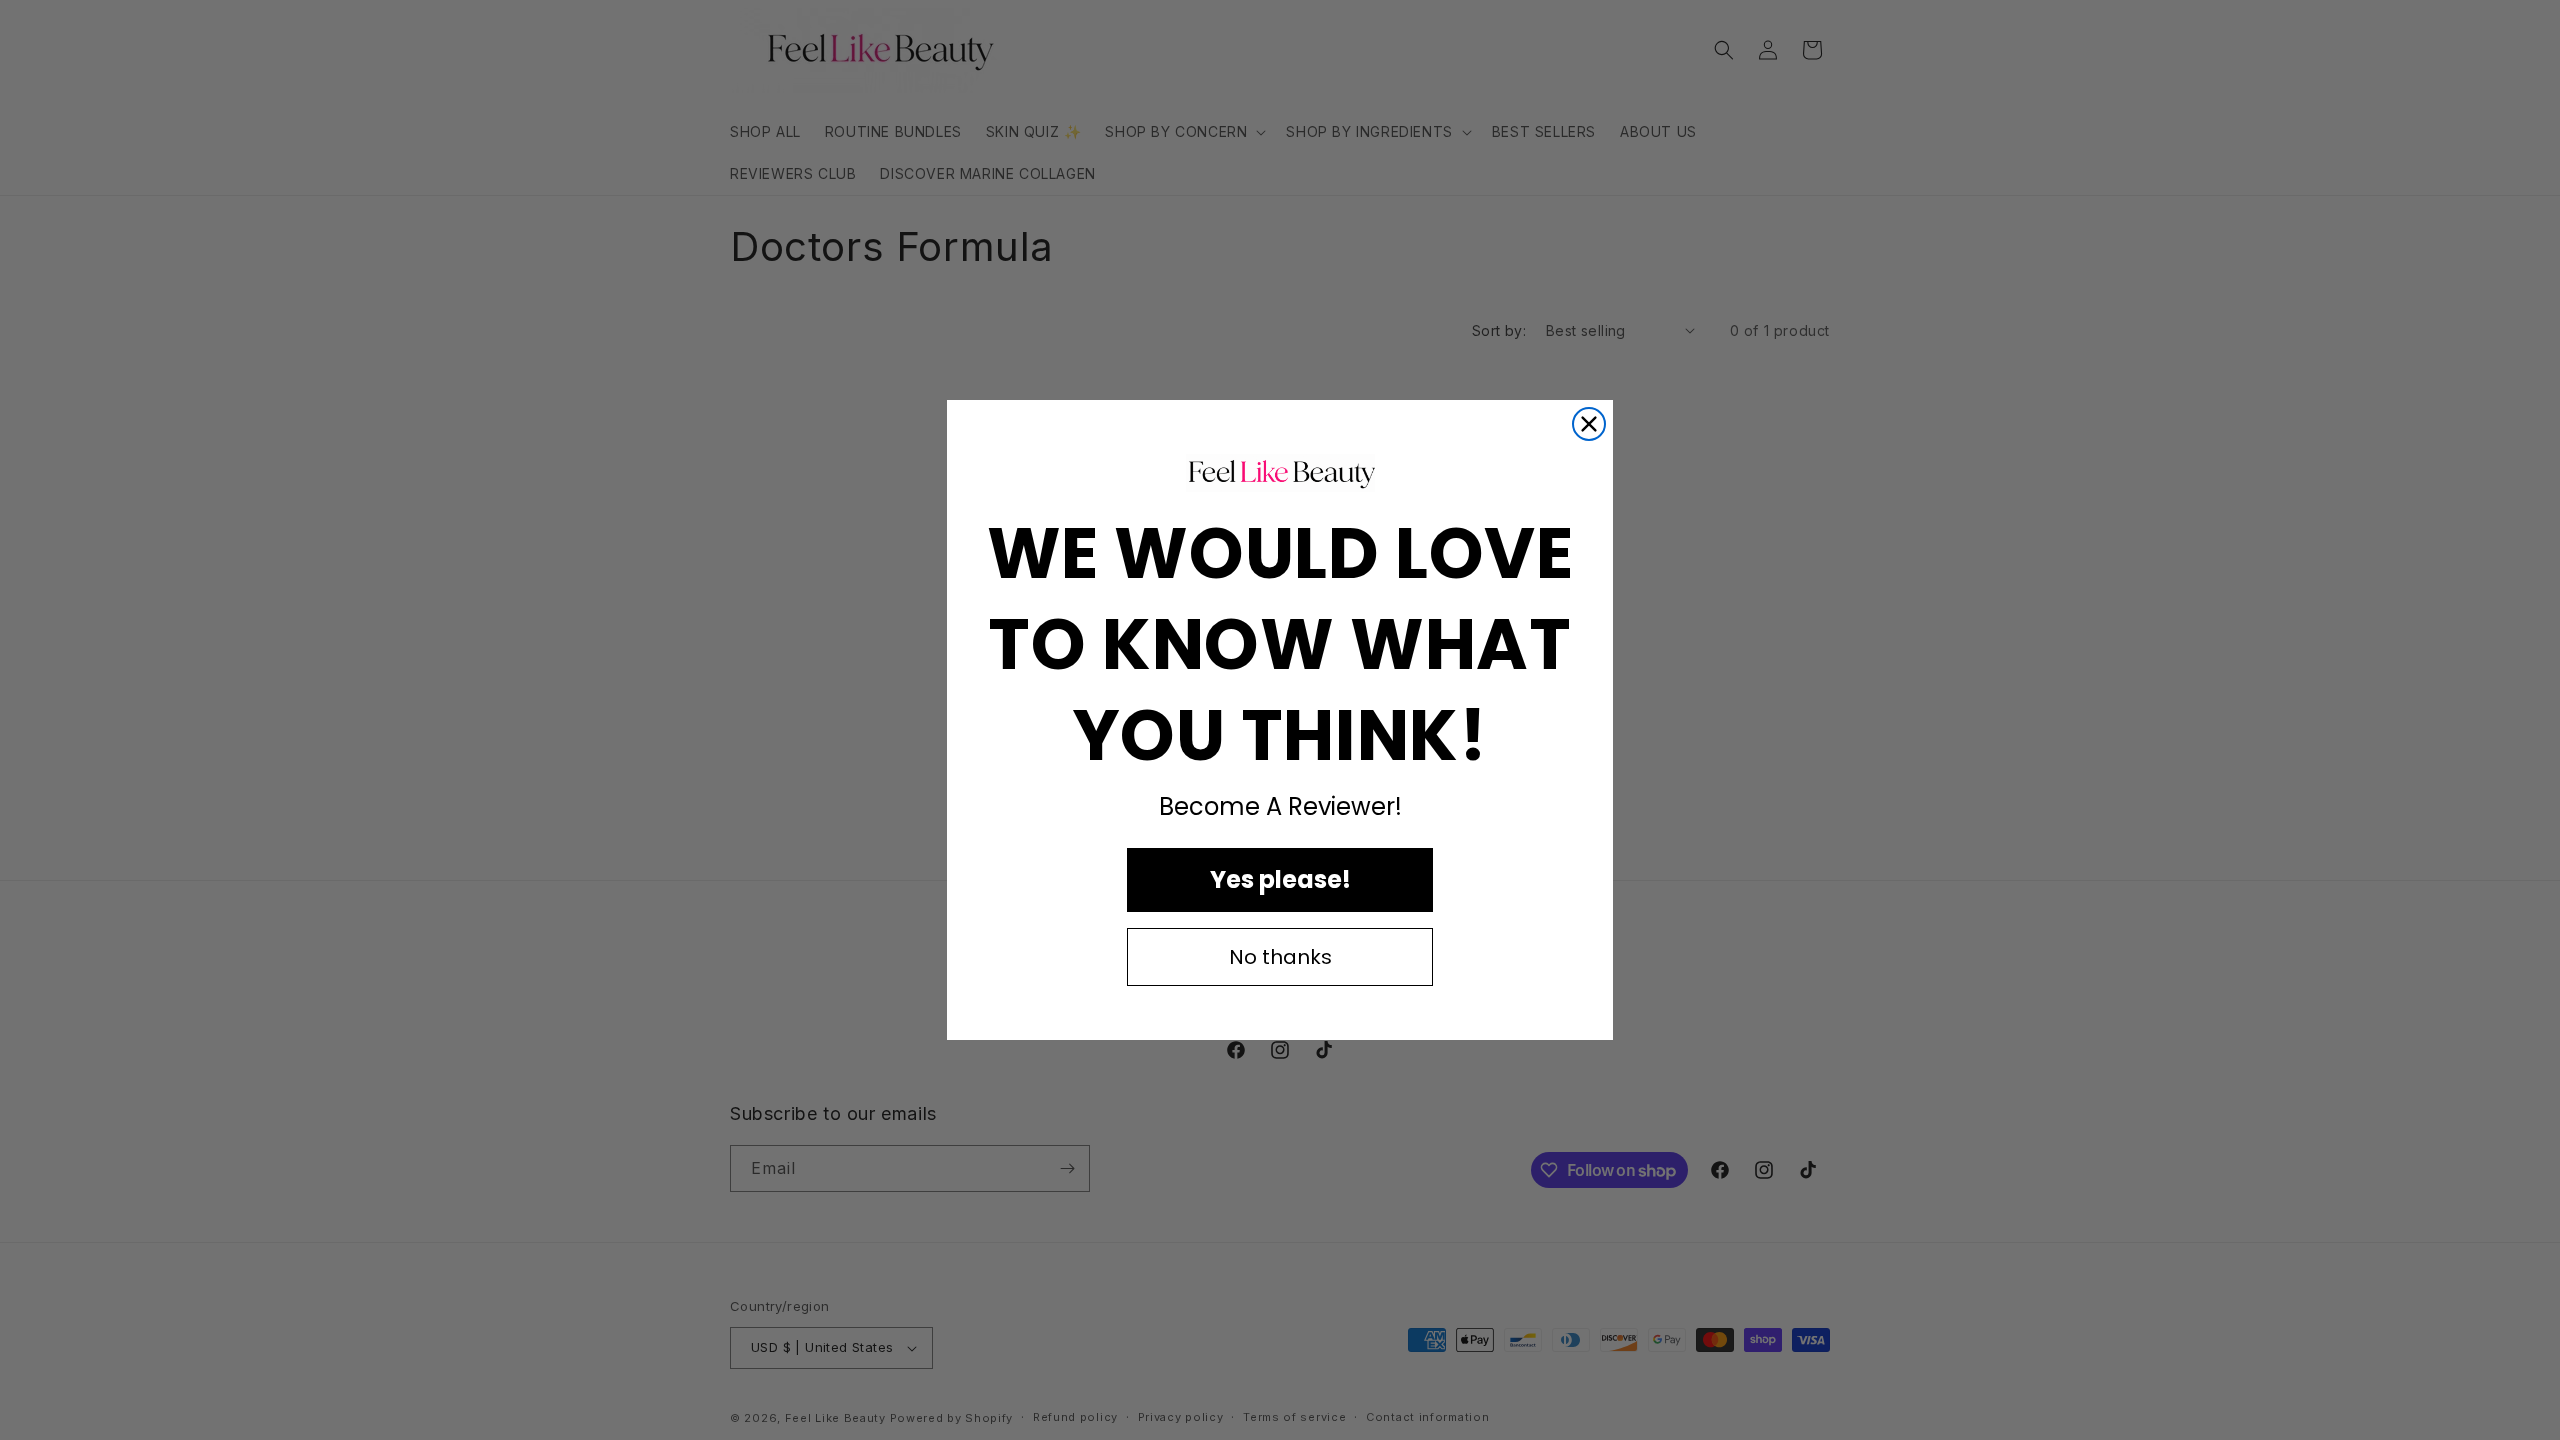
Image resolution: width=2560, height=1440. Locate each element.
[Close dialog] (1589, 424)
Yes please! (1280, 879)
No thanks (1280, 957)
